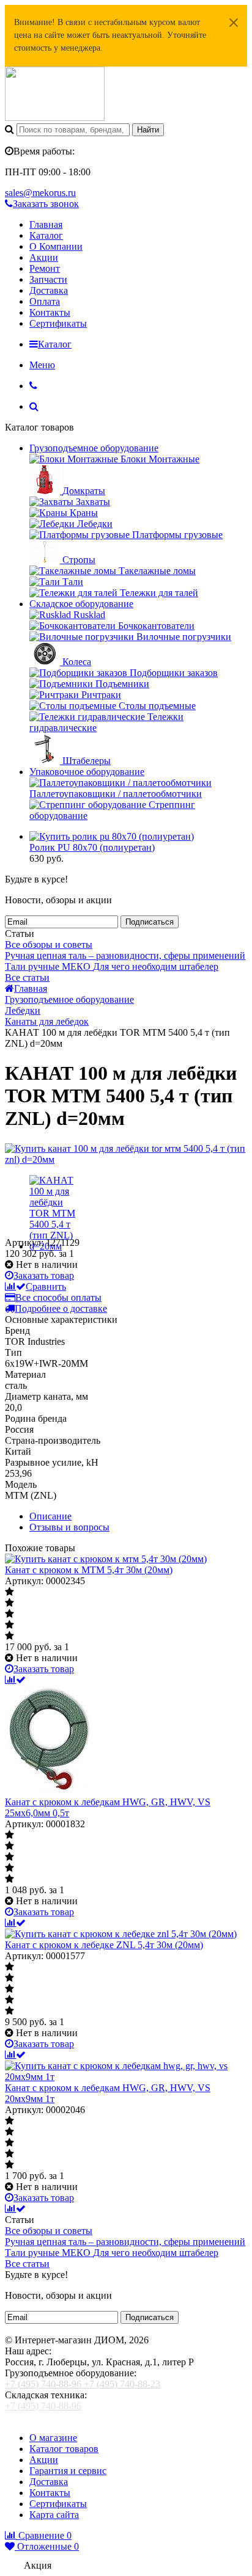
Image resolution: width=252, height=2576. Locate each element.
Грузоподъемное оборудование (94, 448)
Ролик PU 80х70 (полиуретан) (92, 847)
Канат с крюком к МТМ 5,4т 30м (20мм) (89, 1570)
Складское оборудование (81, 604)
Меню (42, 365)
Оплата (45, 301)
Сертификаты (58, 323)
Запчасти (48, 279)
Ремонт (45, 268)
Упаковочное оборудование (87, 772)
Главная (46, 224)
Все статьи (27, 977)
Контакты (50, 312)
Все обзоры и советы (49, 944)
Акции (44, 257)
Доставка (49, 290)
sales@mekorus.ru (40, 193)
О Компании (56, 246)
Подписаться (150, 922)
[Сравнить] (15, 1680)
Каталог (46, 235)
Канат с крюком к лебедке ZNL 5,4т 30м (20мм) (104, 1945)
